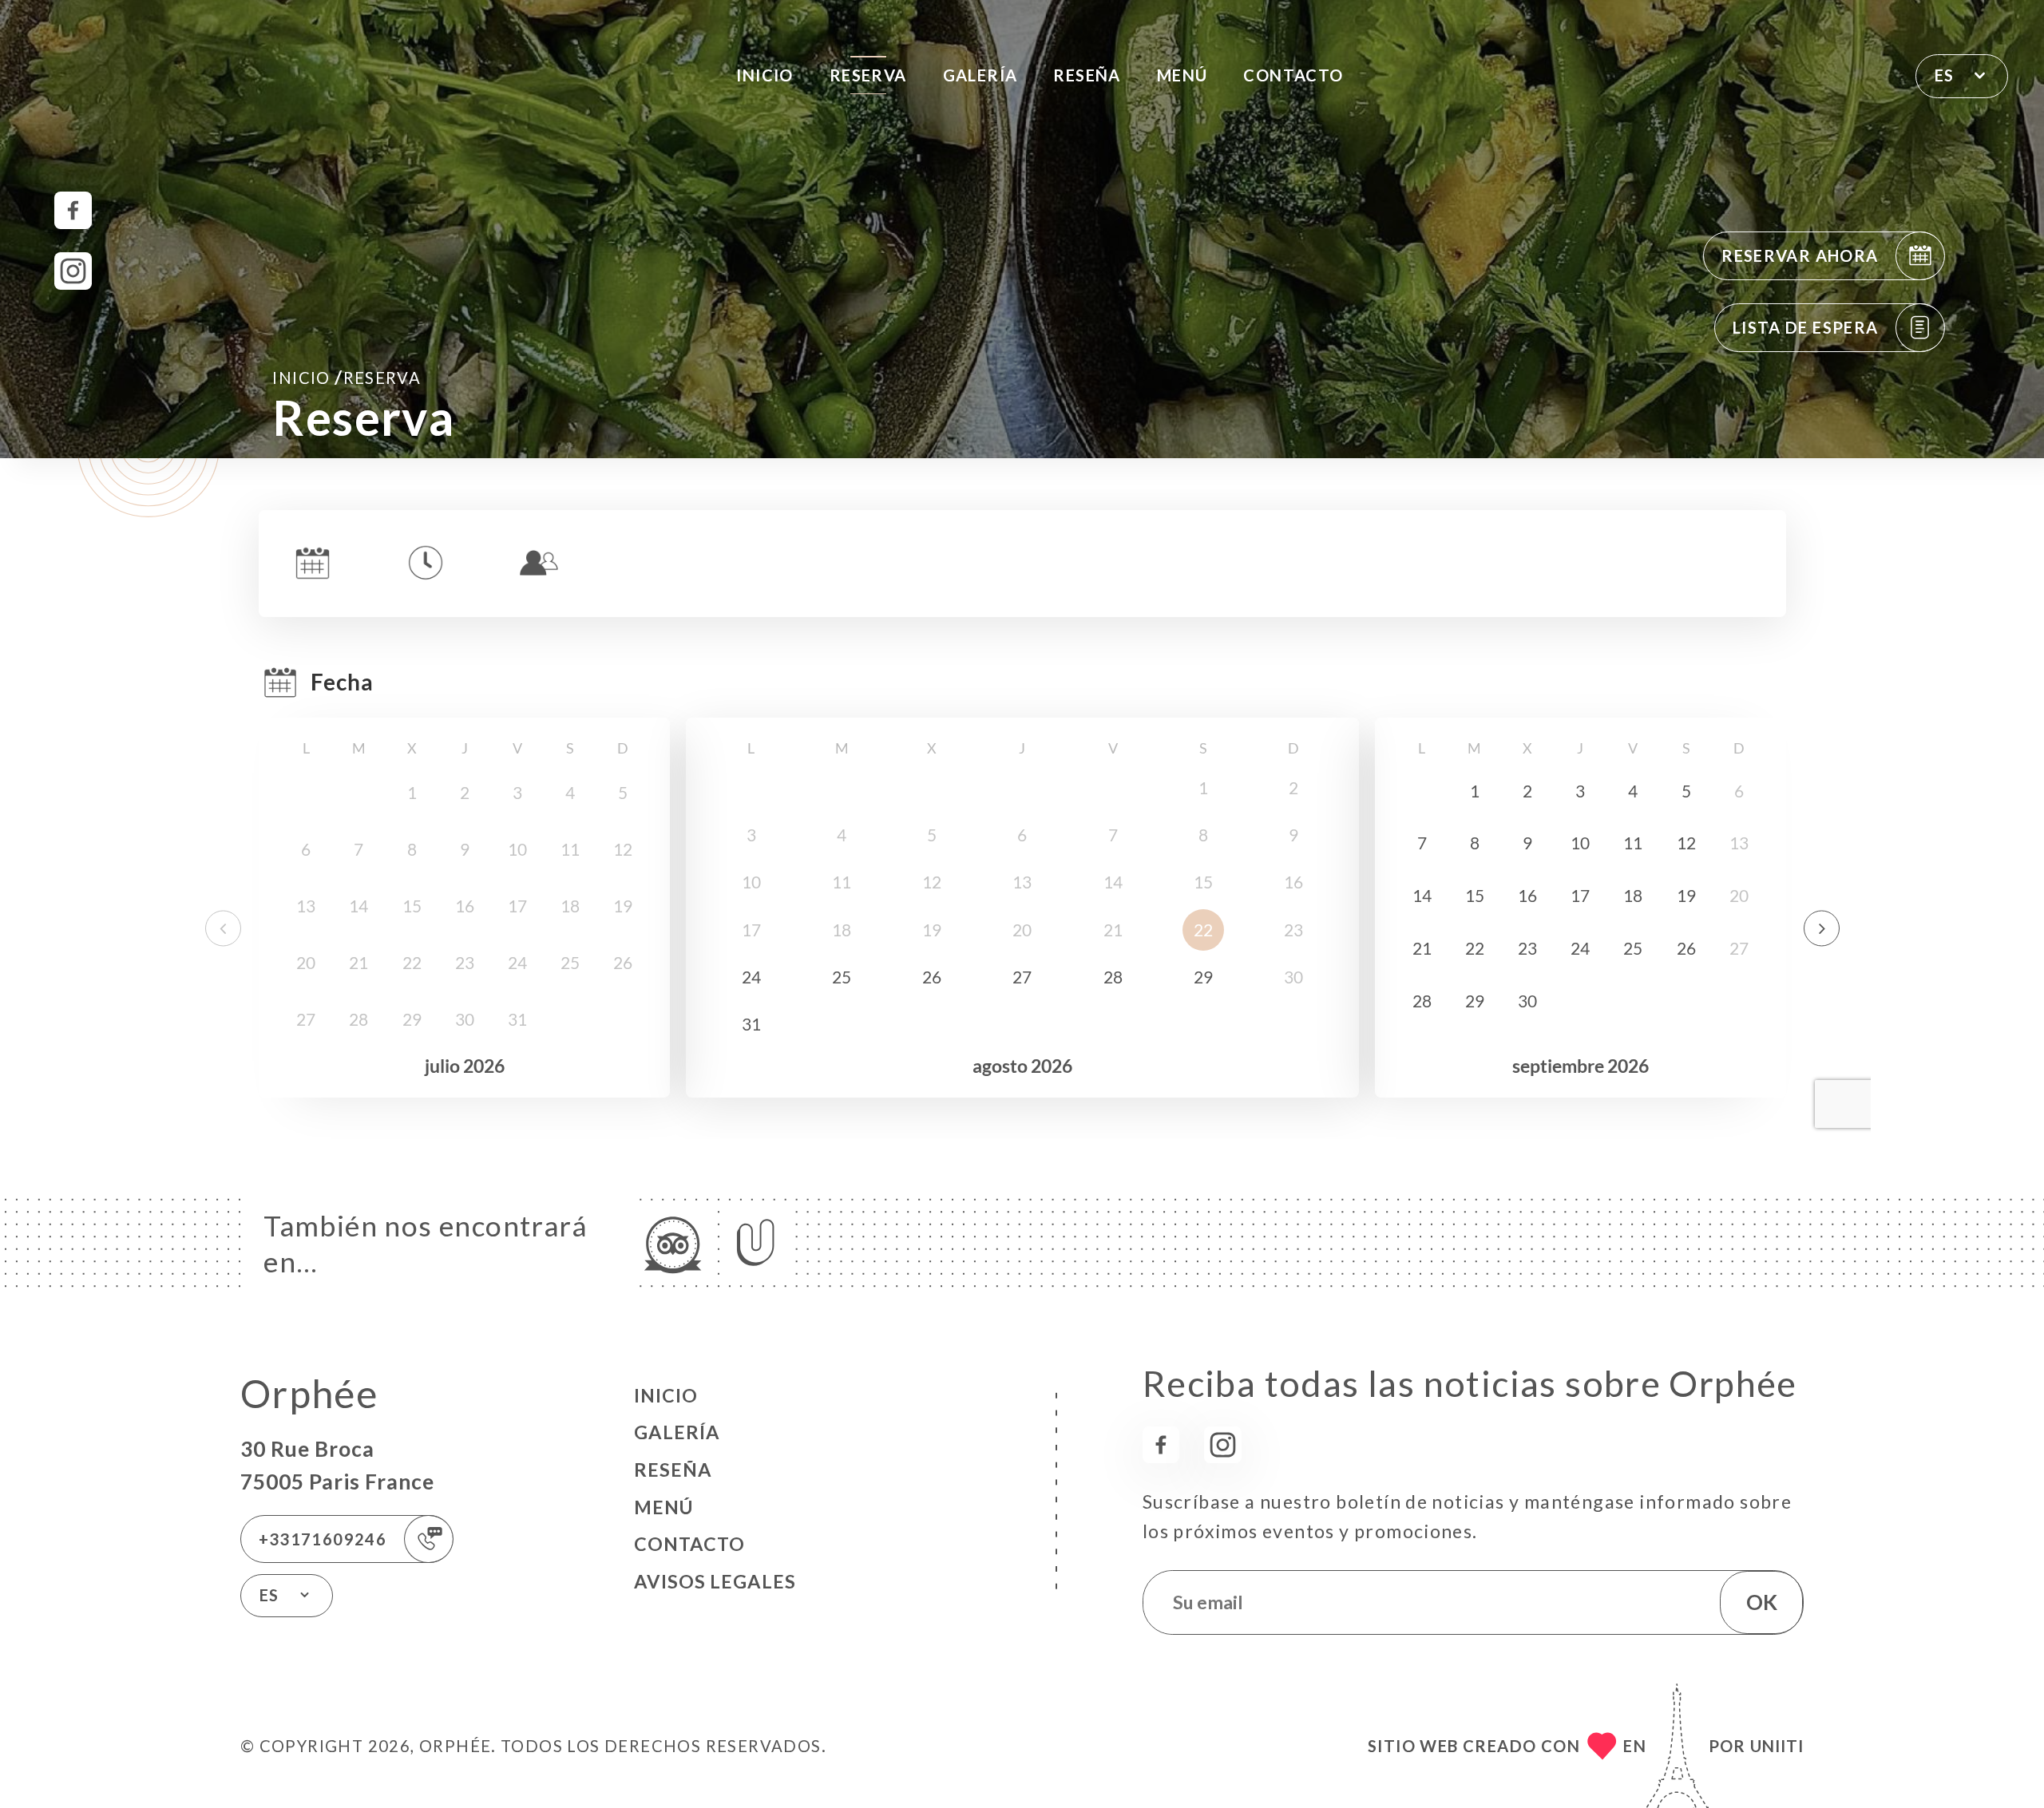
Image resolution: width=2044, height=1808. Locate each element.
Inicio (765, 75)
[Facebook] (73, 210)
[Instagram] (73, 271)
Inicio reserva (347, 377)
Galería (980, 75)
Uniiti (1777, 1746)
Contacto (1293, 75)
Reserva (868, 75)
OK (1762, 1602)
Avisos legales (715, 1581)
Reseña (1087, 75)
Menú (1182, 75)
